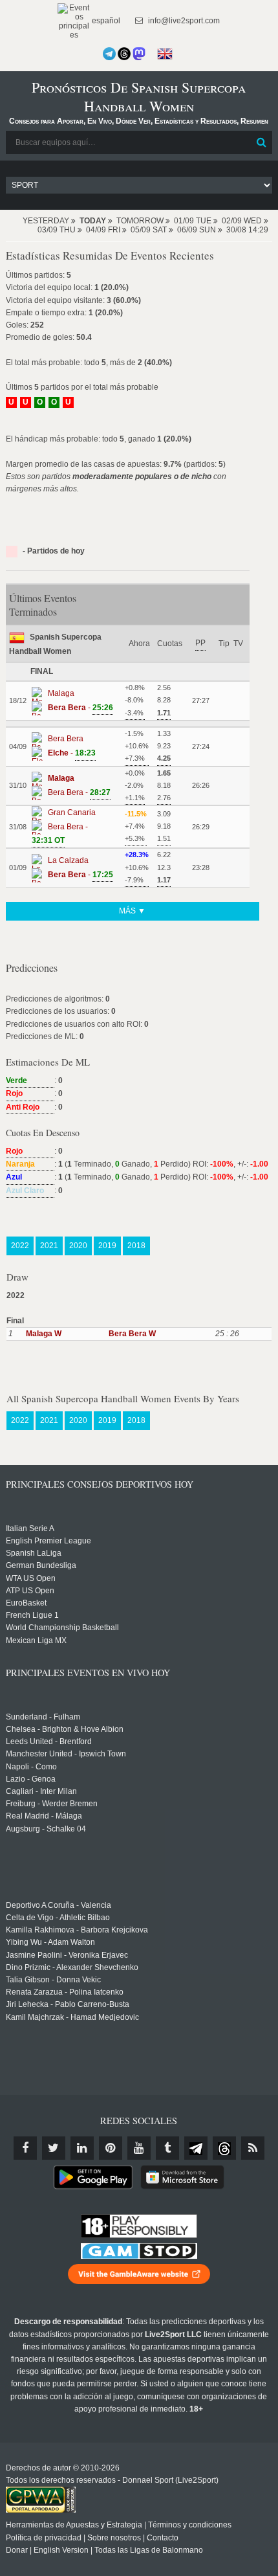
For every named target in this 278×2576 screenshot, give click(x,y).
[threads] (224, 2148)
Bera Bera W (132, 1334)
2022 (20, 1246)
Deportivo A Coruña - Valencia (59, 1905)
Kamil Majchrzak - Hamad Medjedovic (72, 2017)
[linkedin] (82, 2148)
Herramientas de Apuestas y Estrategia (74, 2525)
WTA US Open (31, 1578)
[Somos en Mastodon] (139, 54)
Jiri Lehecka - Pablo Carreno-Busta (68, 2004)
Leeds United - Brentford (49, 1742)
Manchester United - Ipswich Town (66, 1754)
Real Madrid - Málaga (44, 1816)
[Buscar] (261, 142)
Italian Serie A (30, 1529)
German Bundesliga (41, 1565)
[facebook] (25, 2148)
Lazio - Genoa (31, 1779)
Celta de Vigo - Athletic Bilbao (58, 1918)
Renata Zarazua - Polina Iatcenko (65, 1992)
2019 (107, 1246)
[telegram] (196, 2148)
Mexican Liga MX (36, 1641)
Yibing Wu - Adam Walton (50, 1942)
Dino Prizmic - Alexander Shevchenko (72, 1967)
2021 (49, 1246)
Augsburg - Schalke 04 (46, 1829)
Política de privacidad (44, 2538)
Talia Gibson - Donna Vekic (53, 1980)
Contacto (163, 2538)
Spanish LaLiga (34, 1553)
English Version (61, 2550)
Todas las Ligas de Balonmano (149, 2550)
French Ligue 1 (32, 1615)
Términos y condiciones (190, 2525)
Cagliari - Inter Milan (41, 1791)
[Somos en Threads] (124, 54)
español (105, 21)
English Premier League (48, 1541)
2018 (136, 1246)
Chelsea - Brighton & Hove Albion (65, 1729)
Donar (17, 2550)
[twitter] (54, 2148)
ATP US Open (30, 1591)
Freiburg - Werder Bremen (52, 1804)
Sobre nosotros (114, 2538)
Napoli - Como (31, 1767)
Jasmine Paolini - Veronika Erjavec (67, 1955)
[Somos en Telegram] (109, 54)
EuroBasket (26, 1603)
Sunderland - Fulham (43, 1717)
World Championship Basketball (62, 1628)
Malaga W (44, 1334)
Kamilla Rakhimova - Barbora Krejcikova (77, 1930)
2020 (78, 1246)
